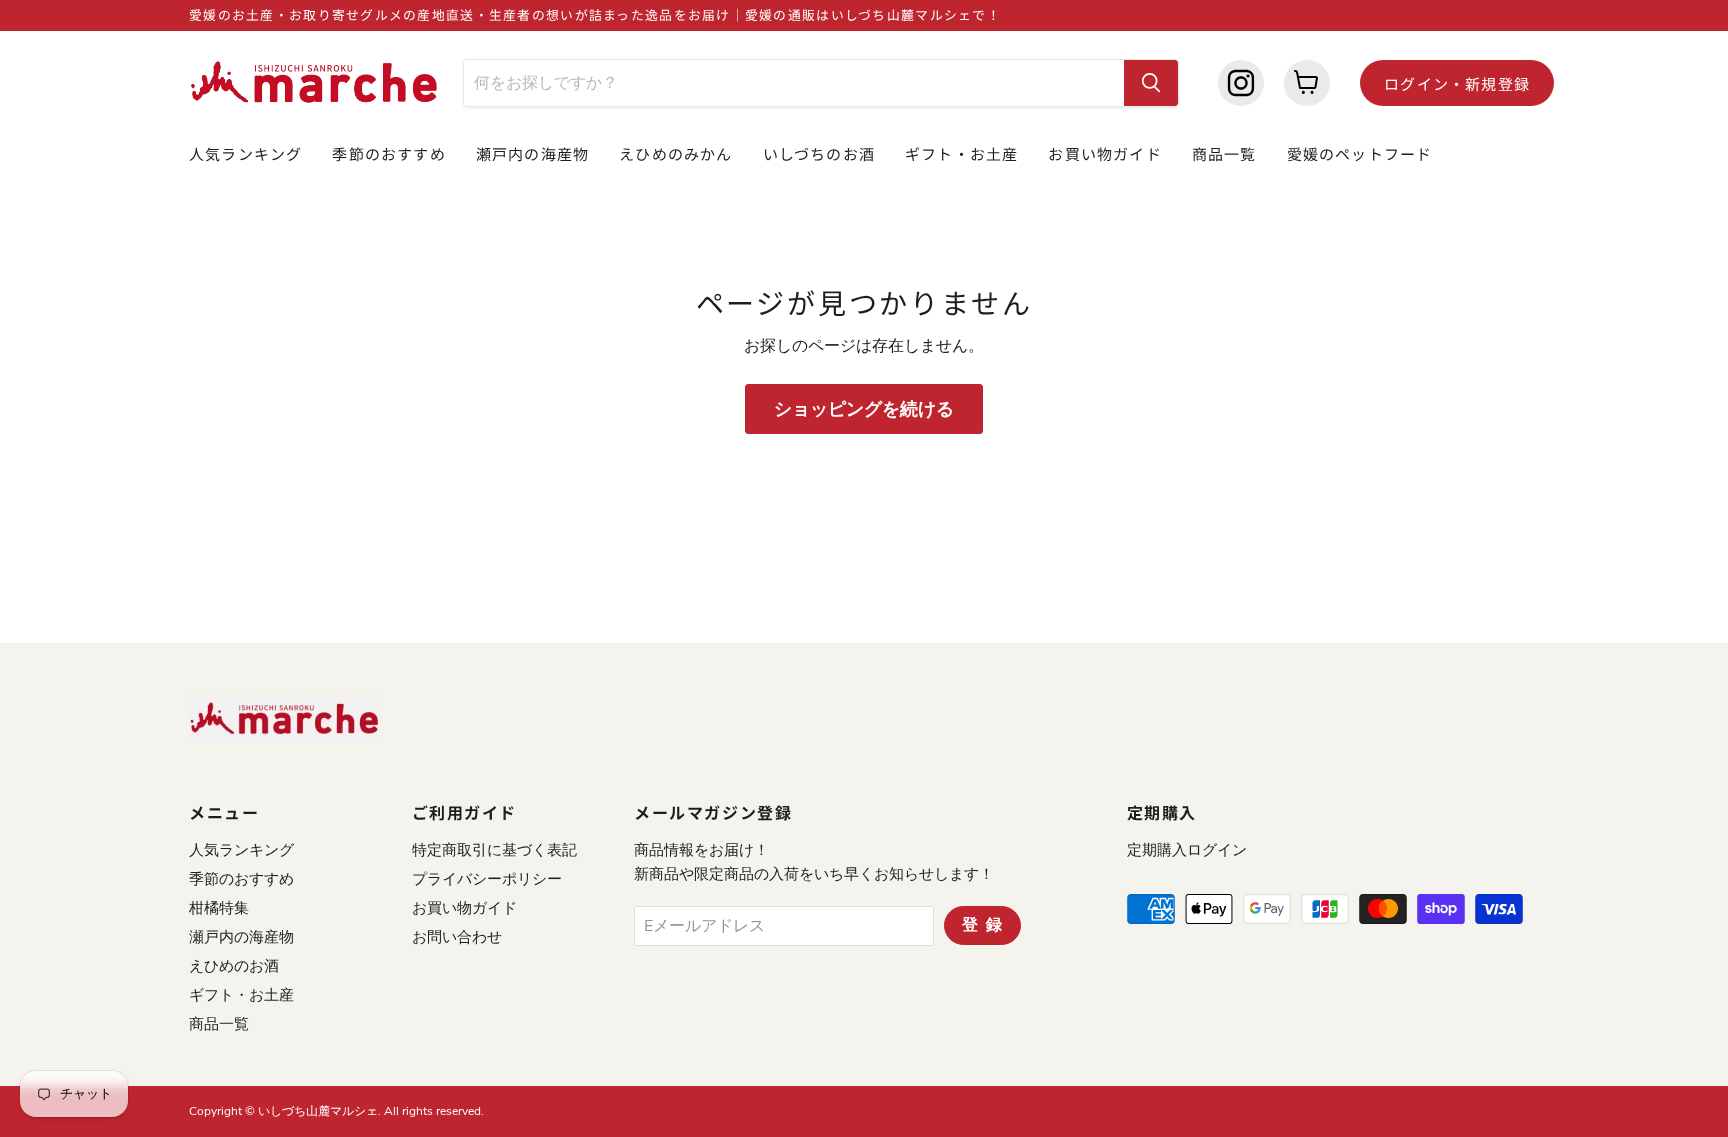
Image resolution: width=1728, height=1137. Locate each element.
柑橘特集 (219, 908)
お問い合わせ (457, 937)
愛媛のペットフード (1360, 154)
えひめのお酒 (234, 966)
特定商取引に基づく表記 (494, 850)
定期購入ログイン (1187, 850)
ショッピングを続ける (864, 409)
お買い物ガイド (1104, 154)
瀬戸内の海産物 (532, 154)
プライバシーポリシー (487, 879)
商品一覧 (1224, 154)
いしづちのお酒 (819, 154)
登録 (986, 925)
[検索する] (1151, 83)
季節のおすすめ (388, 154)
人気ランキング (245, 154)
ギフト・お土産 (961, 154)
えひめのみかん (675, 154)
